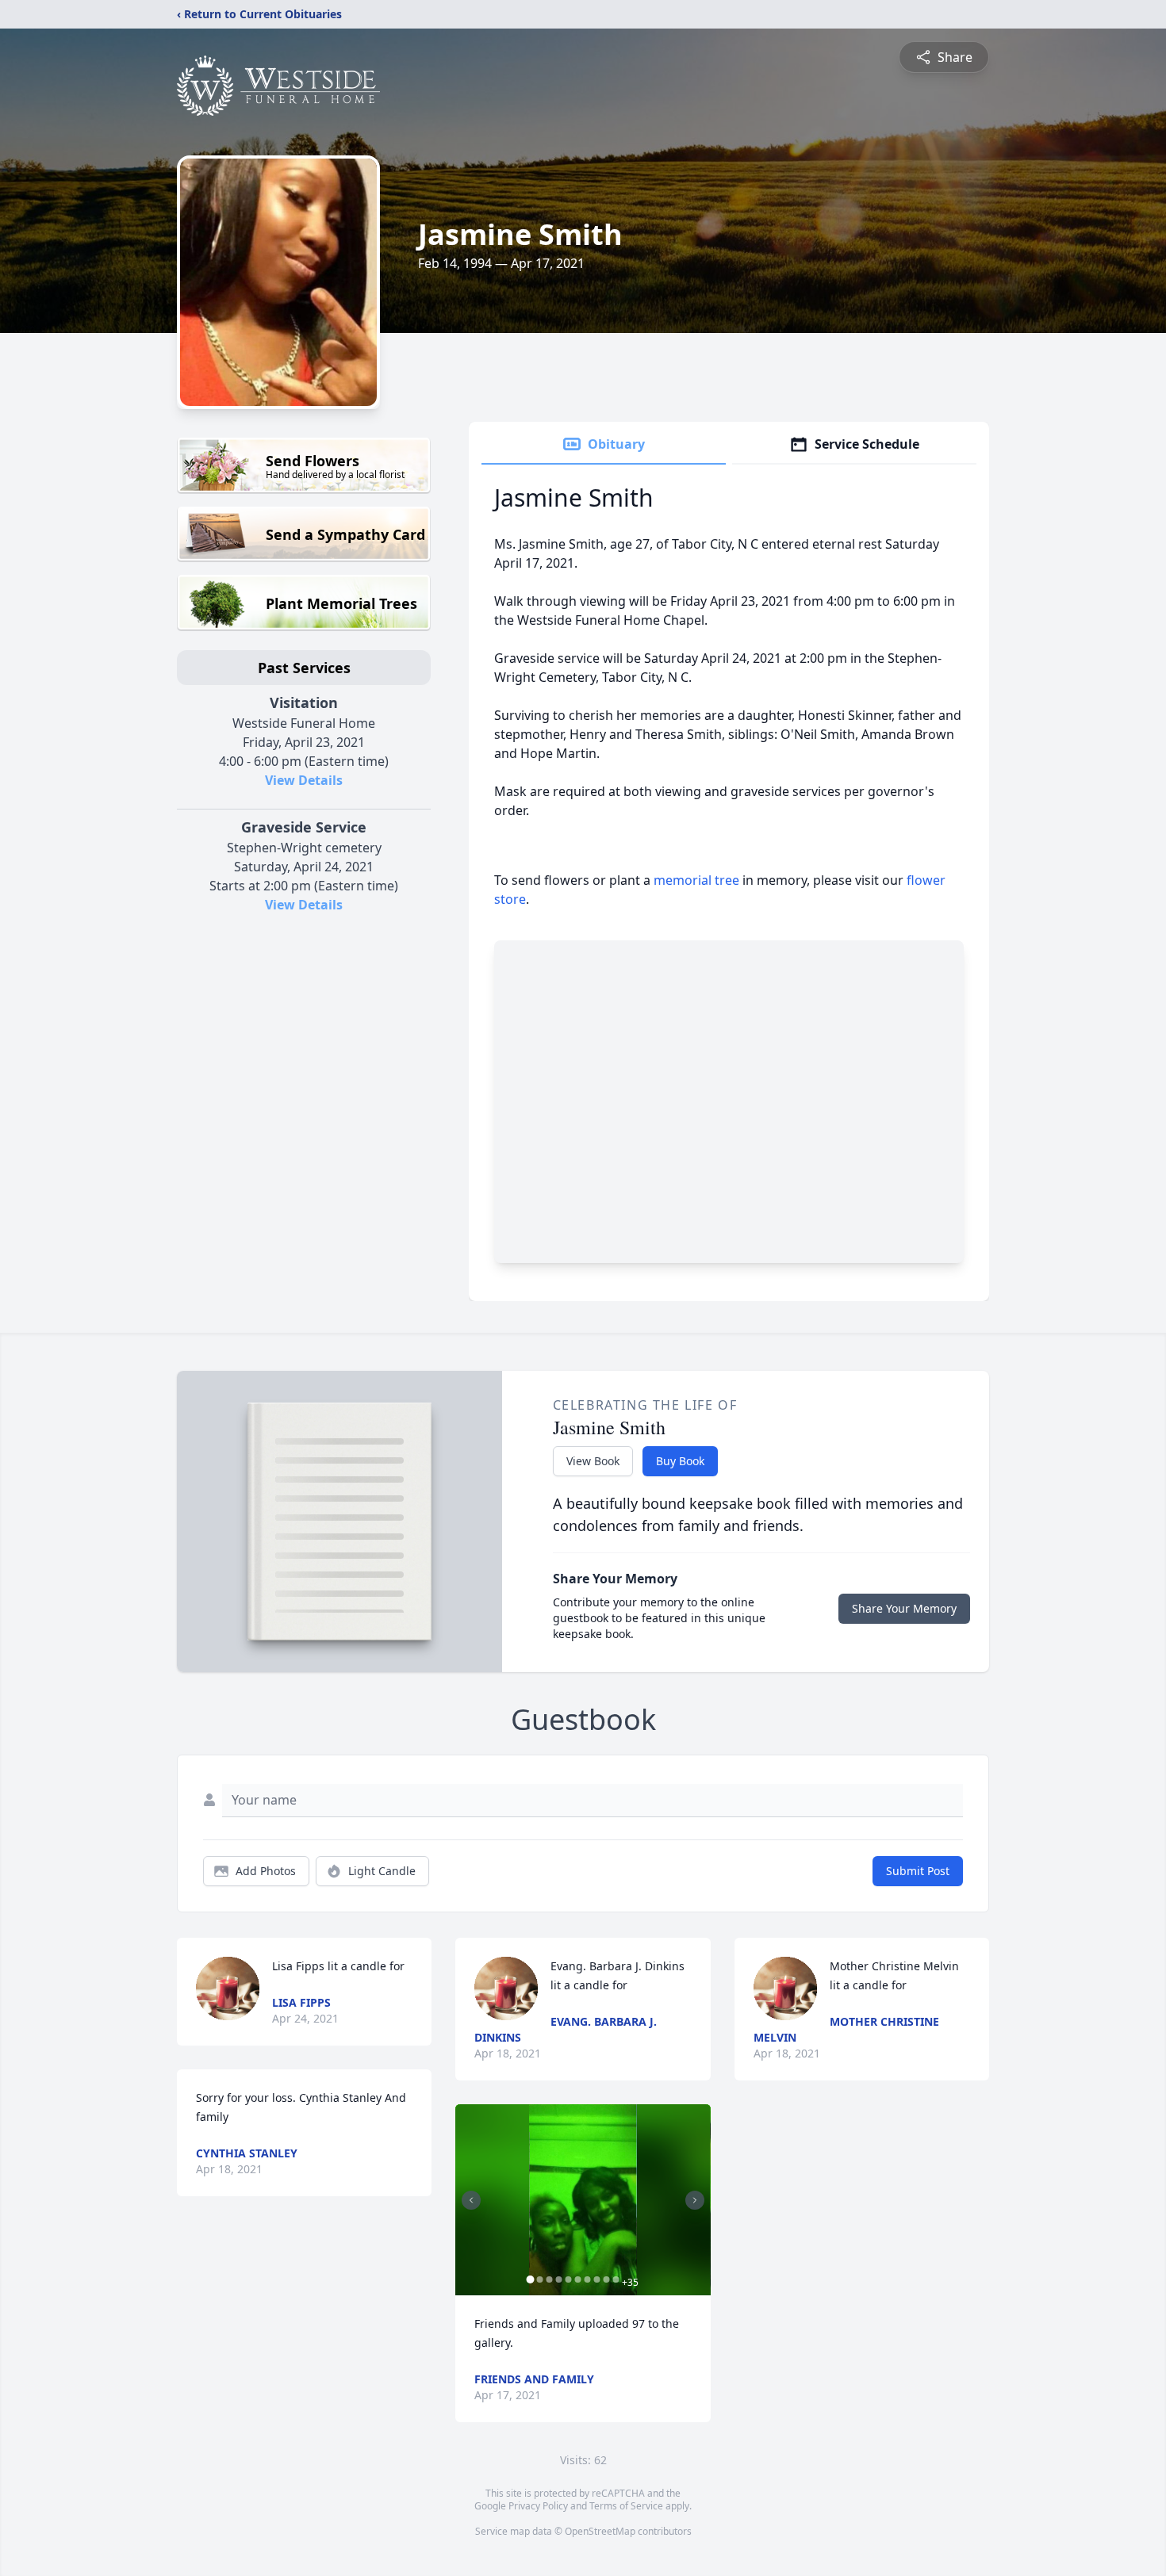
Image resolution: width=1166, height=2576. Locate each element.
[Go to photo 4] (558, 2279)
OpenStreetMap (600, 2531)
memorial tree (696, 880)
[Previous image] (471, 2200)
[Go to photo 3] (549, 2279)
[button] (583, 2200)
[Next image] (695, 2200)
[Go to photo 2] (539, 2279)
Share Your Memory (904, 1608)
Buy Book (680, 1461)
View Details (304, 780)
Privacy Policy (538, 2506)
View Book (593, 1461)
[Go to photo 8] (596, 2279)
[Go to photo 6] (577, 2279)
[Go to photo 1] (530, 2279)
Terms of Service (626, 2506)
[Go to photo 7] (587, 2279)
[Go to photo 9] (606, 2279)
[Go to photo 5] (568, 2279)
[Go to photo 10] (616, 2279)
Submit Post (918, 1871)
